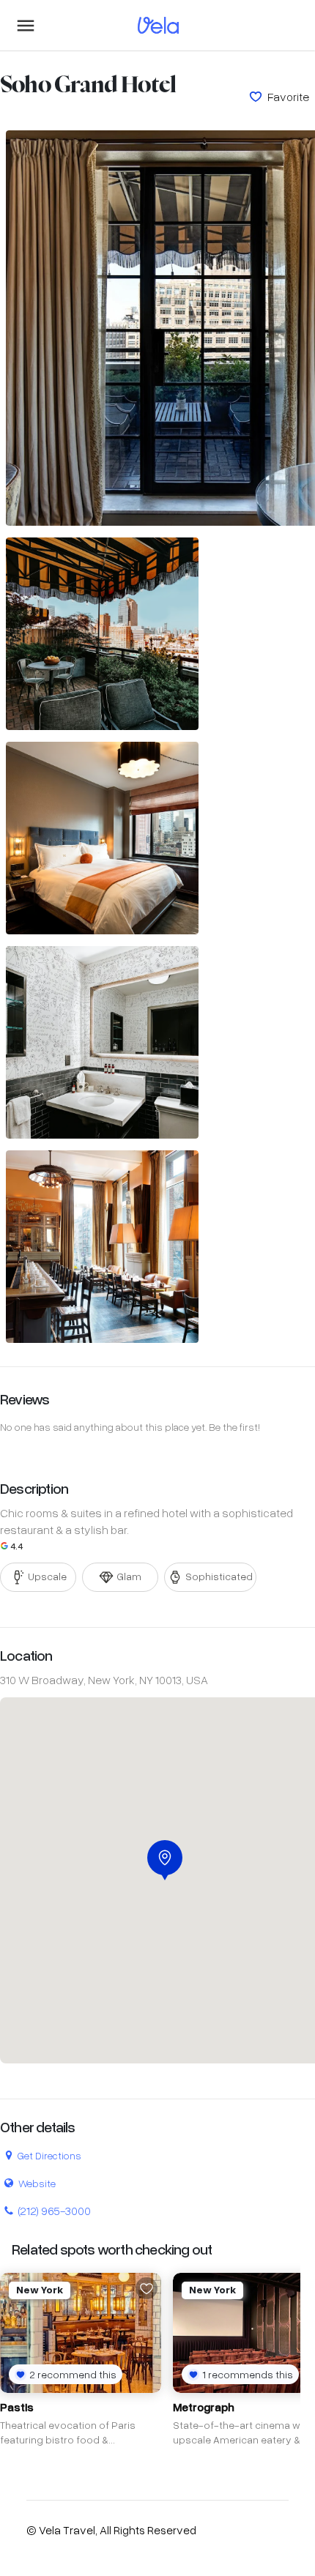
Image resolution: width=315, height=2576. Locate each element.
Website (37, 2183)
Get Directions (49, 2155)
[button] (165, 1860)
